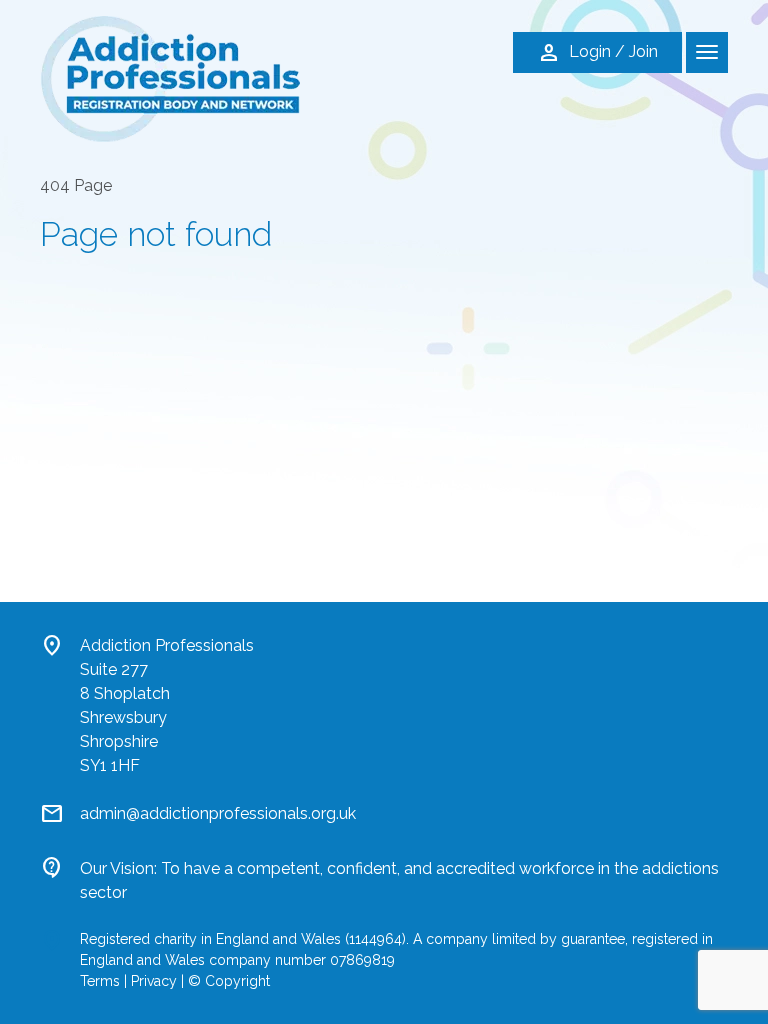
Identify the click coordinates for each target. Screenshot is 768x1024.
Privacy (154, 981)
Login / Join (597, 53)
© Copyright (229, 981)
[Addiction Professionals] (170, 77)
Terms (100, 981)
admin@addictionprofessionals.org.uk (218, 813)
